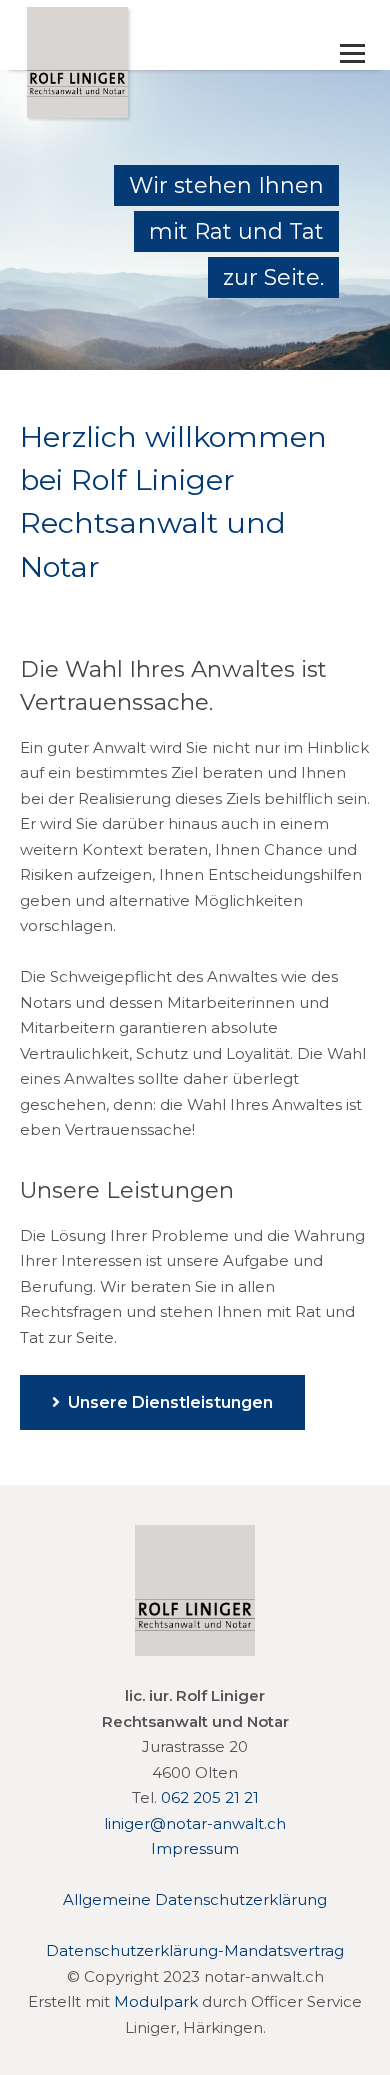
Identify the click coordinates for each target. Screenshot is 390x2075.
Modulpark (156, 2001)
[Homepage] (108, 10)
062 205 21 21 (210, 1797)
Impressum (195, 1848)
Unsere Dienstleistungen (166, 1402)
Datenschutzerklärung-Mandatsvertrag (195, 1950)
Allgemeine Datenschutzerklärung (195, 1899)
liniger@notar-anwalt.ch (195, 1823)
